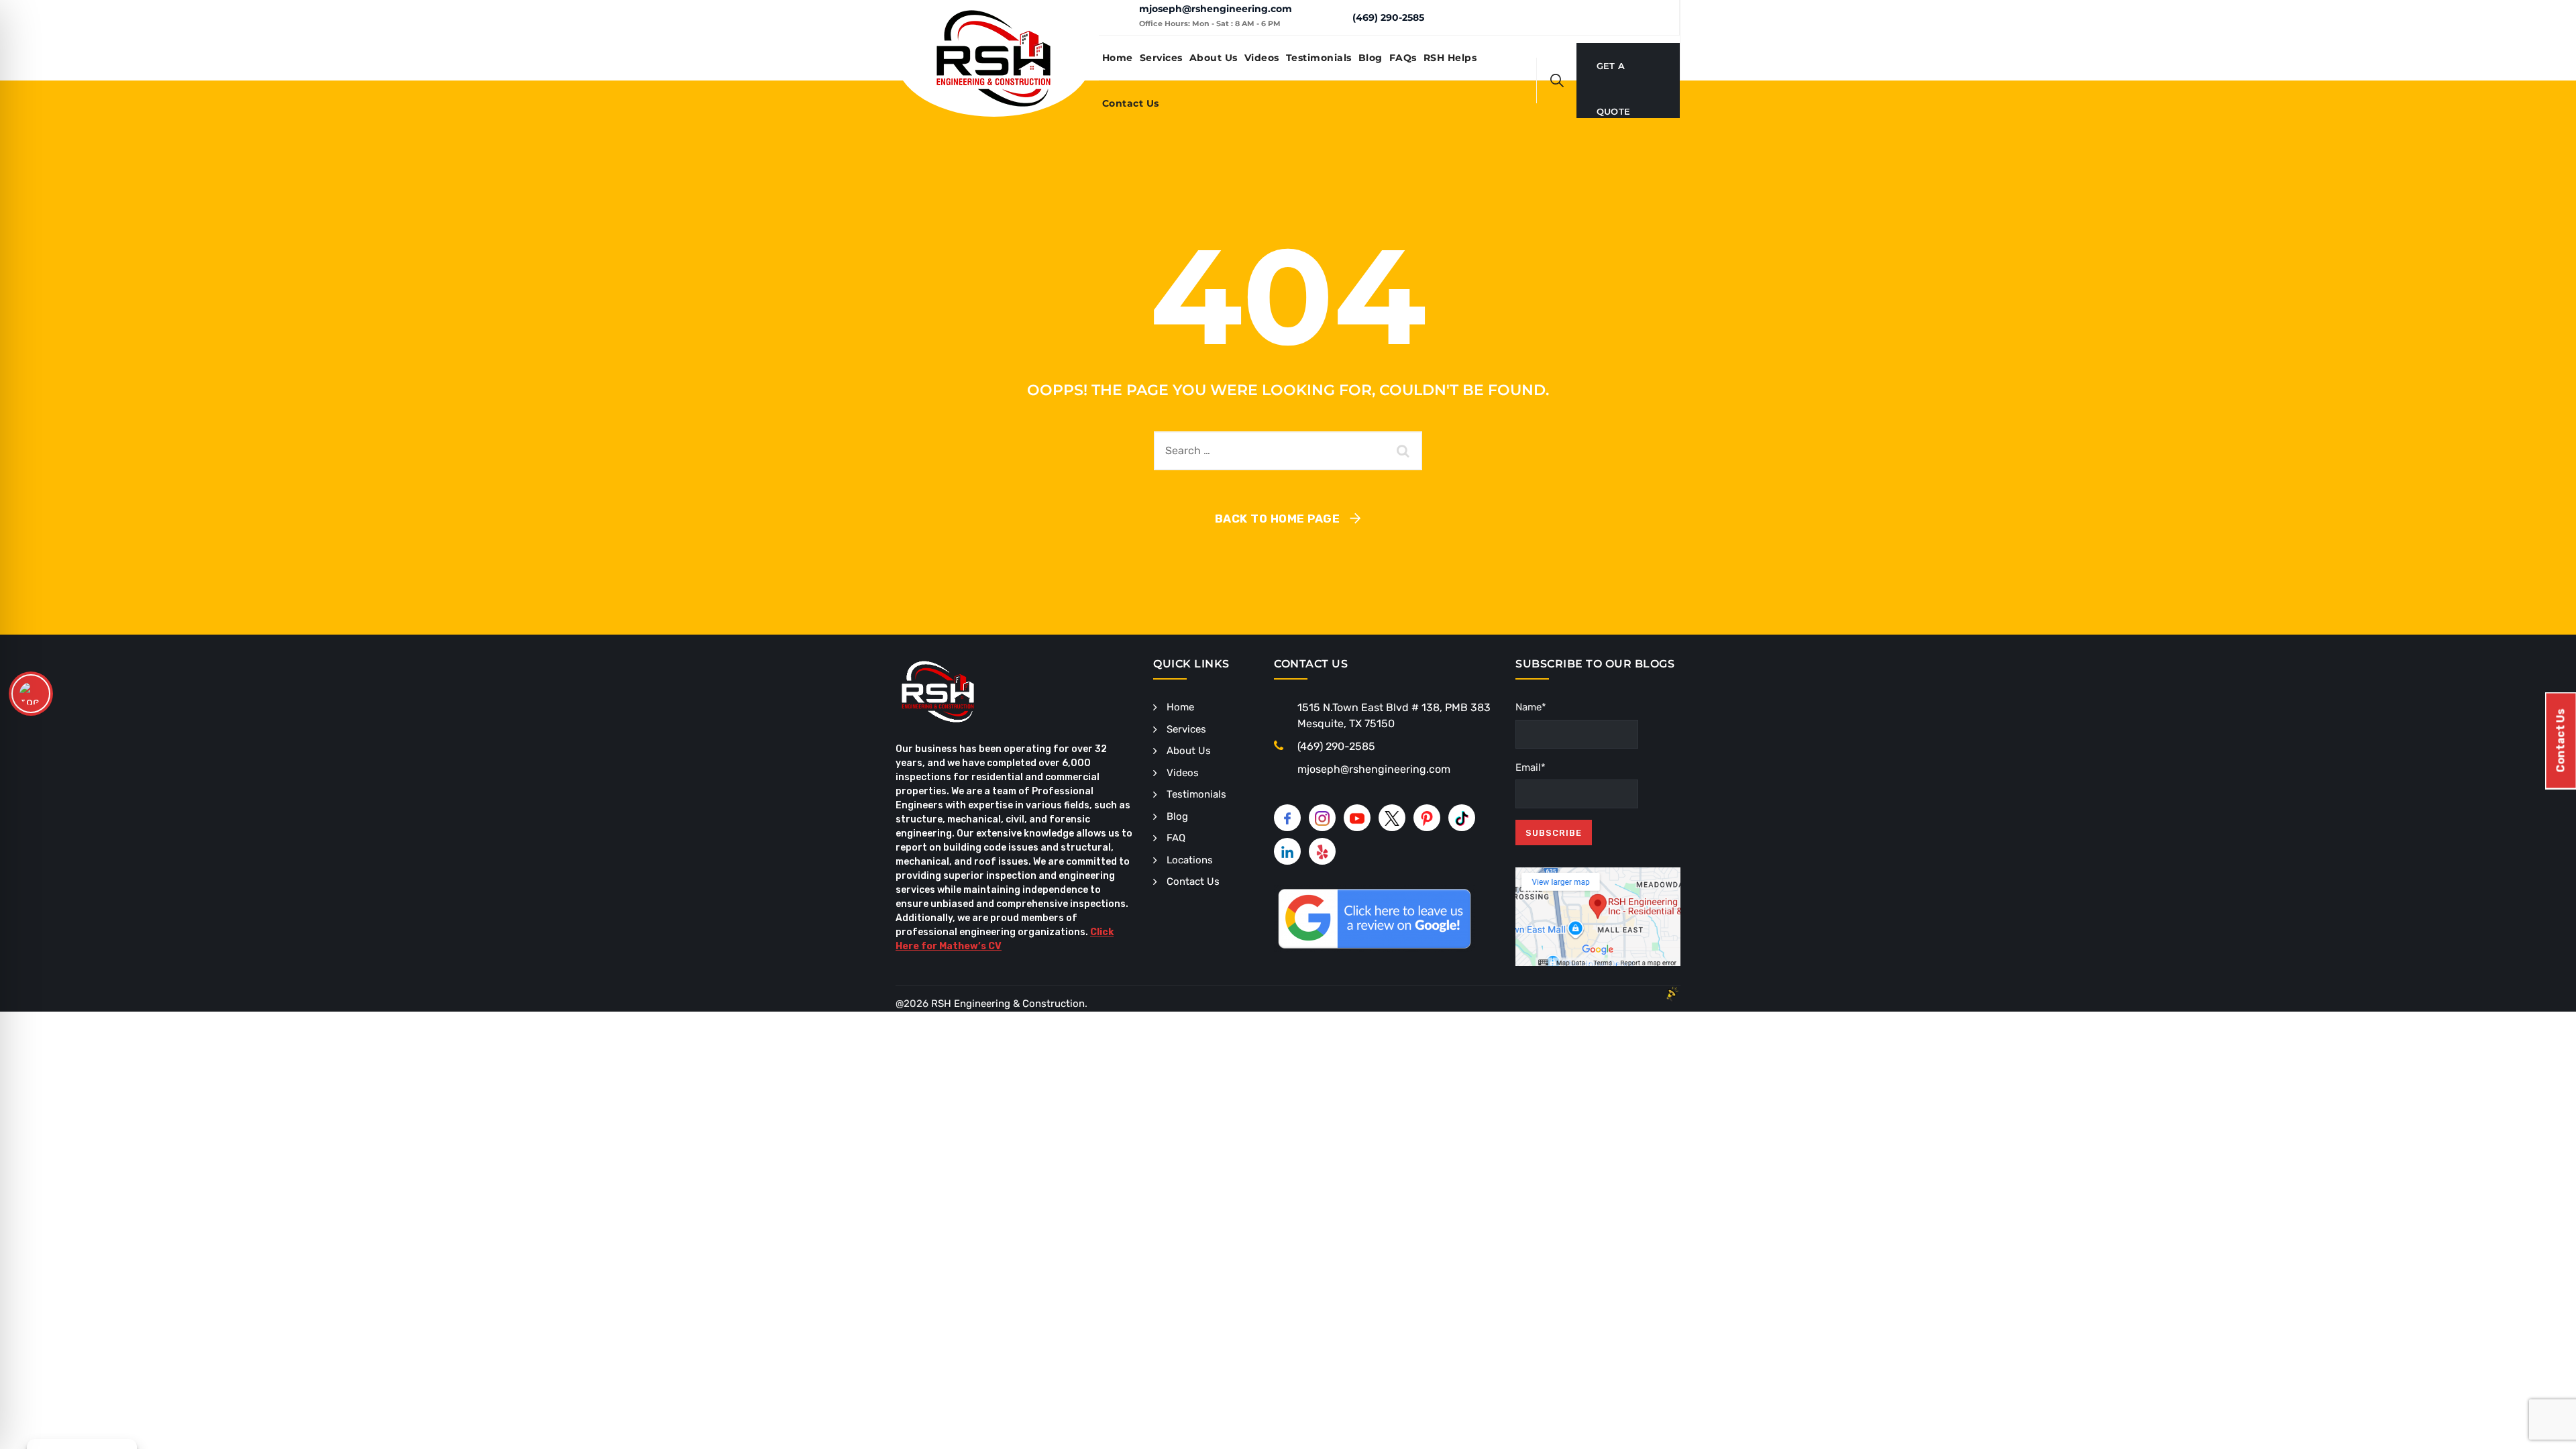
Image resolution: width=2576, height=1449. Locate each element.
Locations (1190, 860)
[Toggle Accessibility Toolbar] (31, 694)
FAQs (1403, 58)
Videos (1262, 58)
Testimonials (1319, 58)
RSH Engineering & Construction (1008, 1004)
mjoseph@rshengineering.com (1216, 9)
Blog (1371, 58)
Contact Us (1131, 103)
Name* (1531, 707)
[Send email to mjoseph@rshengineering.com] (1119, 17)
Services (1161, 58)
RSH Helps (1450, 58)
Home (1118, 58)
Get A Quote (1614, 74)
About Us (1214, 58)
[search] (1557, 80)
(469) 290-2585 (1388, 17)
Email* (1531, 767)
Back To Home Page (1278, 519)
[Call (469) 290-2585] (1332, 17)
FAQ (1176, 838)
